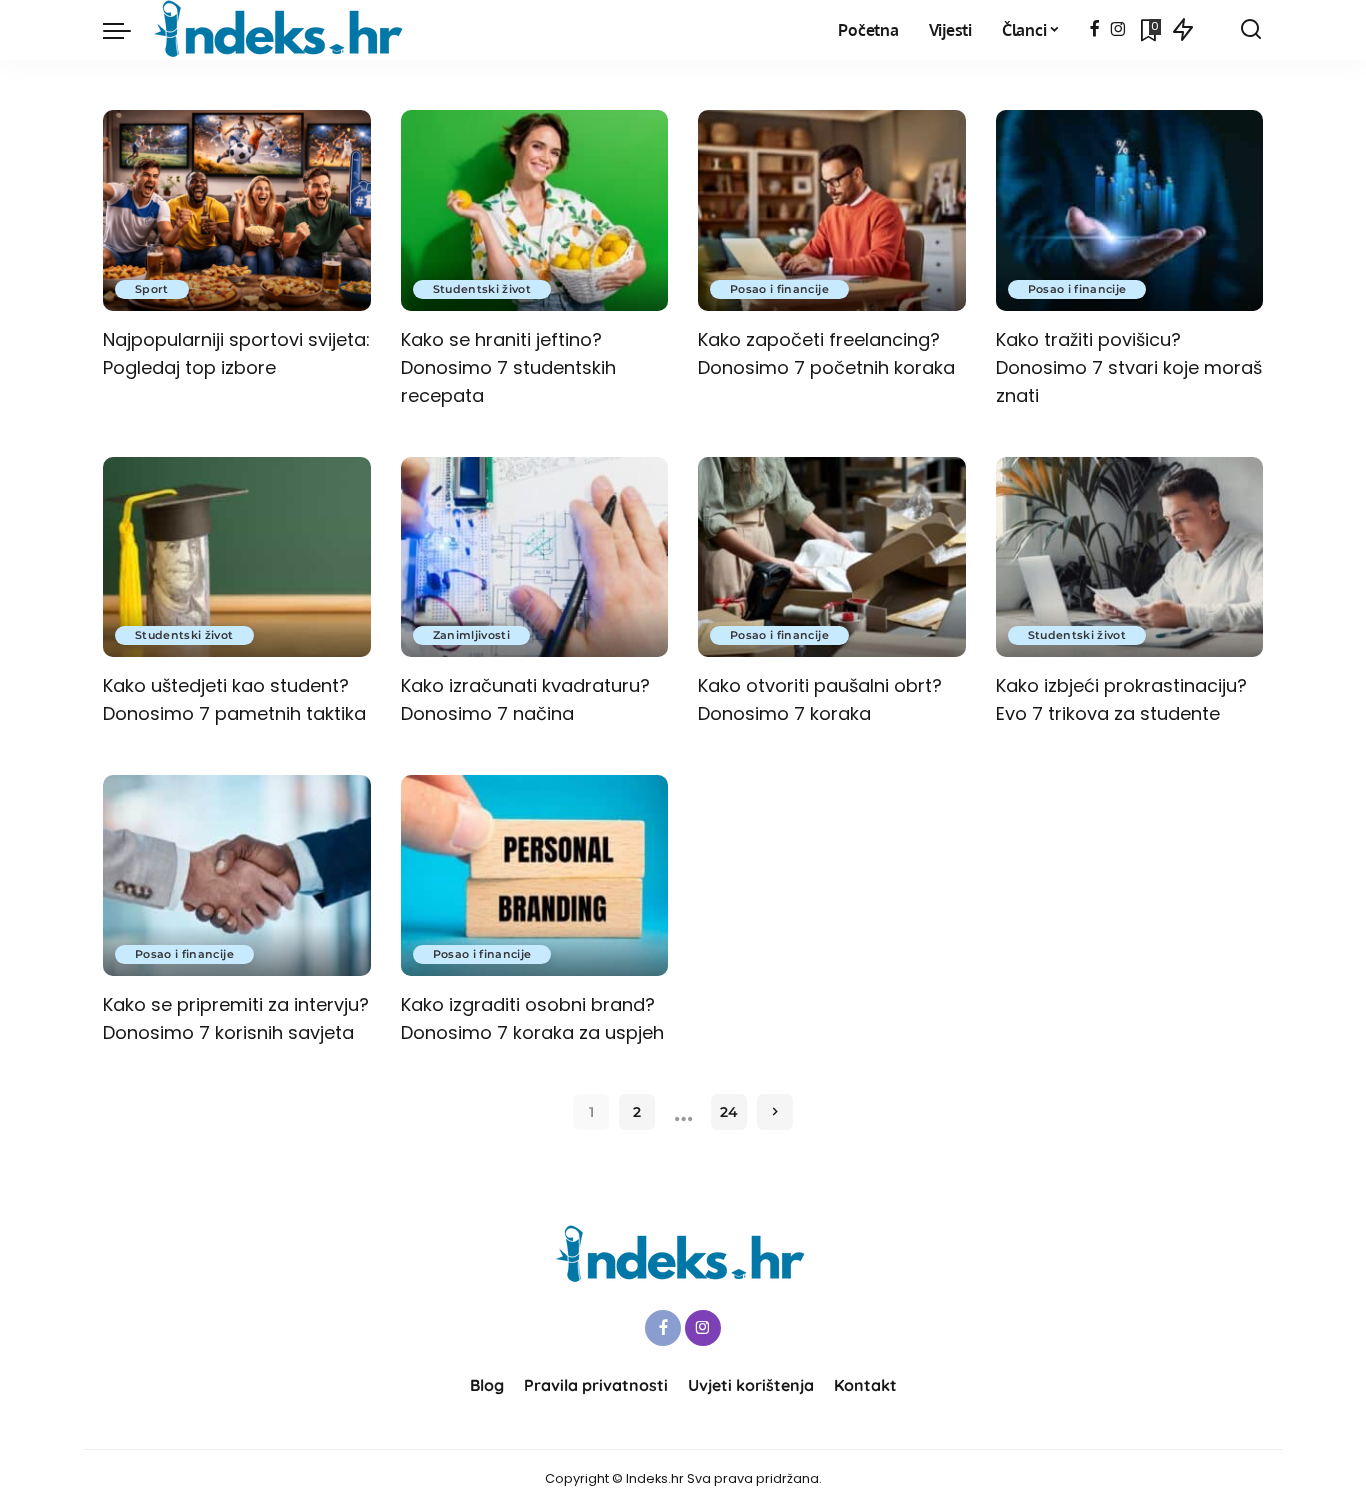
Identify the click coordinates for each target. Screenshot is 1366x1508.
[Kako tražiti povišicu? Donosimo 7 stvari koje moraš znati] (1130, 210)
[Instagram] (1118, 30)
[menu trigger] (127, 30)
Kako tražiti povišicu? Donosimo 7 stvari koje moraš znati (1129, 367)
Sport (152, 289)
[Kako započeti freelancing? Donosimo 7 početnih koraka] (832, 210)
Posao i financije (779, 289)
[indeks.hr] (281, 30)
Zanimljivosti (471, 635)
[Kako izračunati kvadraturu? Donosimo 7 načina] (535, 557)
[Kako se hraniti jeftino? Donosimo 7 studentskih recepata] (535, 210)
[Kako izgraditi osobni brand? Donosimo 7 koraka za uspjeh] (535, 875)
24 (729, 1112)
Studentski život (482, 289)
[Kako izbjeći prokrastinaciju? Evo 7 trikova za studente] (1130, 557)
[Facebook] (1094, 30)
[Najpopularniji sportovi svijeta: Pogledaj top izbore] (237, 210)
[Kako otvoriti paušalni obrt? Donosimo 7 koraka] (832, 557)
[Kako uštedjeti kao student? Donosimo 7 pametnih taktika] (237, 557)
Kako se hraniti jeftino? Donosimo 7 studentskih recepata (508, 367)
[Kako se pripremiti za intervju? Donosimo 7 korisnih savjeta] (237, 875)
